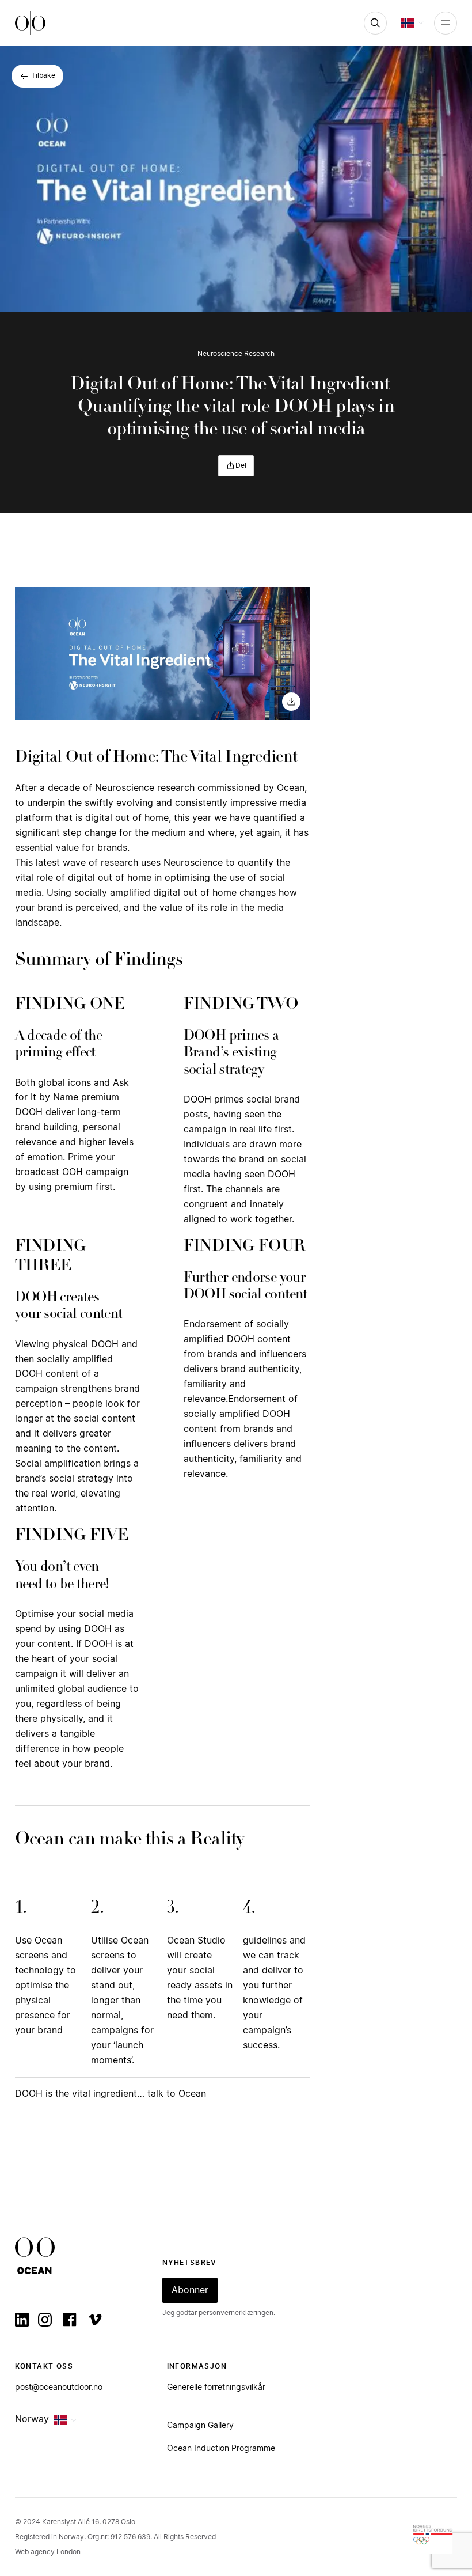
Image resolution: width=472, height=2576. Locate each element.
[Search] (375, 23)
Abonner (190, 2290)
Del (241, 465)
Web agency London (48, 2552)
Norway (32, 2419)
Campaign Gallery (200, 2426)
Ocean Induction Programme (221, 2449)
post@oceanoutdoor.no (59, 2388)
